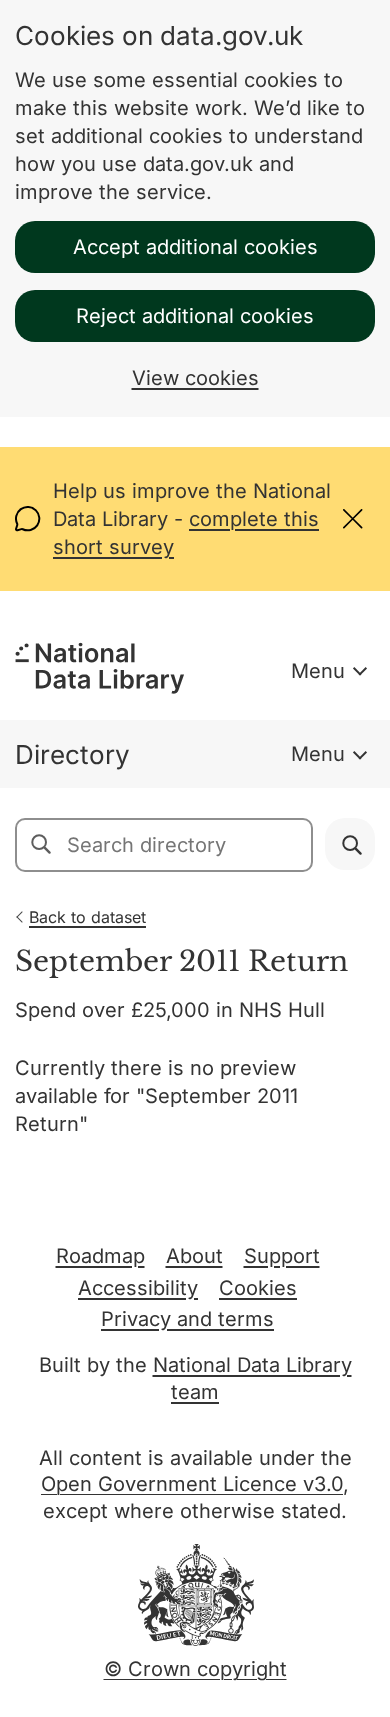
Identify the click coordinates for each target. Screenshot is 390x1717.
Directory (72, 754)
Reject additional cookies (195, 316)
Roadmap (100, 1256)
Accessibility (138, 1288)
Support (282, 1256)
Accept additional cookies (195, 247)
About (194, 1256)
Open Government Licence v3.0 (192, 1484)
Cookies (258, 1288)
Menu (318, 671)
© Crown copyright (195, 1669)
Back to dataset (87, 917)
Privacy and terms (187, 1319)
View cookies (195, 378)
